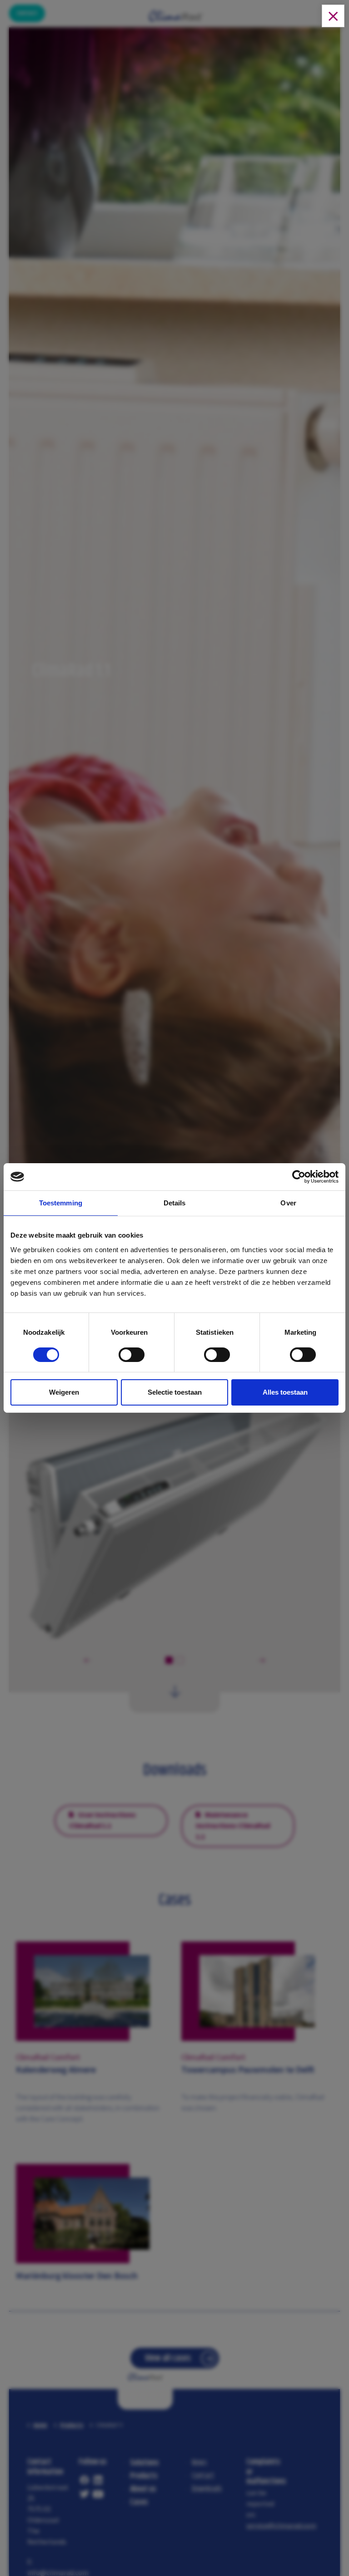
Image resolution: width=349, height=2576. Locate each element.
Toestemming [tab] (61, 1203)
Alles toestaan (285, 1392)
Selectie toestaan (175, 1392)
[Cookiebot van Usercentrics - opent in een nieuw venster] (299, 1177)
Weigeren (64, 1392)
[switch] (132, 1357)
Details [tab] (175, 1203)
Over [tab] (288, 1203)
